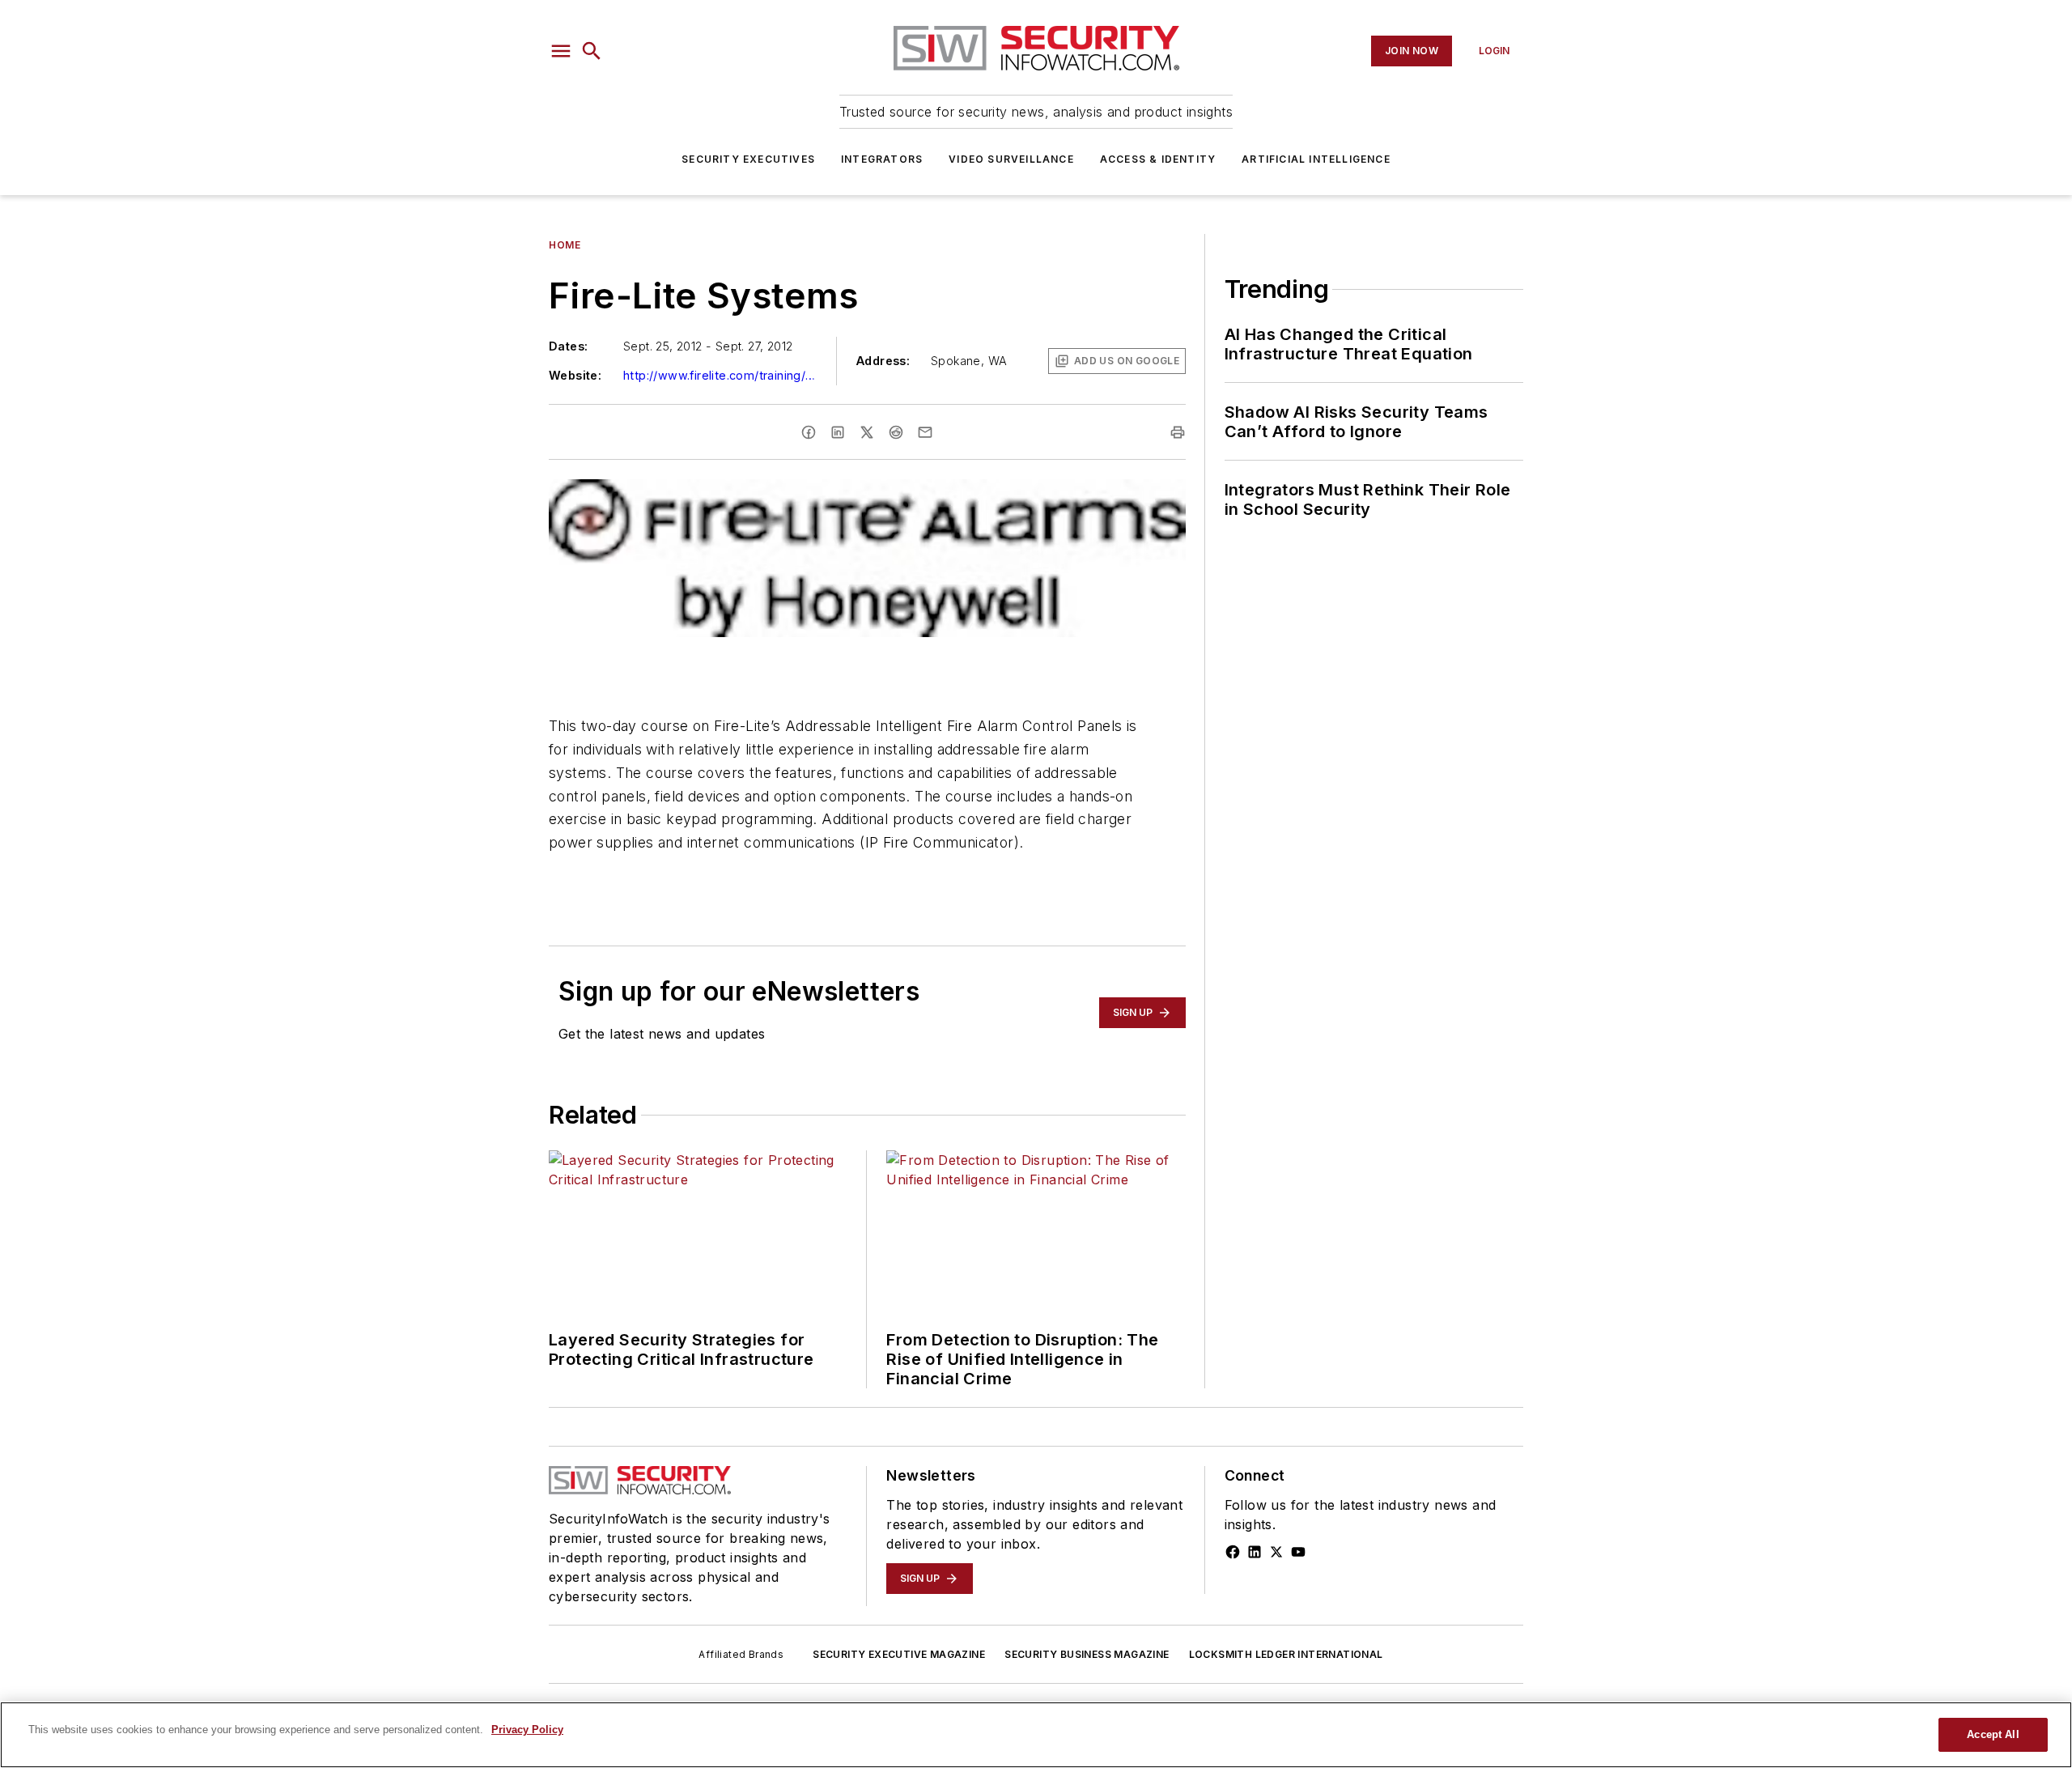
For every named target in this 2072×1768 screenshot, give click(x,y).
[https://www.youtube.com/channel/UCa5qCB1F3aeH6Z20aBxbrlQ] (1298, 1552)
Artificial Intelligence (1316, 159)
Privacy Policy (527, 1730)
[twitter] (867, 432)
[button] (561, 51)
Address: (883, 361)
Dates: (568, 346)
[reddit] (896, 432)
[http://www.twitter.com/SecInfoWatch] (1276, 1552)
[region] (1036, 1735)
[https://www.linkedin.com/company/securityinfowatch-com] (1255, 1552)
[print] (1178, 432)
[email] (925, 432)
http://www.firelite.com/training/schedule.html (720, 375)
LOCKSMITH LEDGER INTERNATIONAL (1286, 1654)
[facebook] (809, 432)
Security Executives (748, 159)
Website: (575, 375)
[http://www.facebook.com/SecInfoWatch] (1233, 1552)
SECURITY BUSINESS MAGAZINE (1087, 1654)
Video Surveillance (1011, 159)
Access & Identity (1158, 159)
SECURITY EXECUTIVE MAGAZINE (899, 1654)
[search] (592, 51)
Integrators (882, 159)
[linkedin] (838, 432)
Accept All (1993, 1734)
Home (565, 245)
